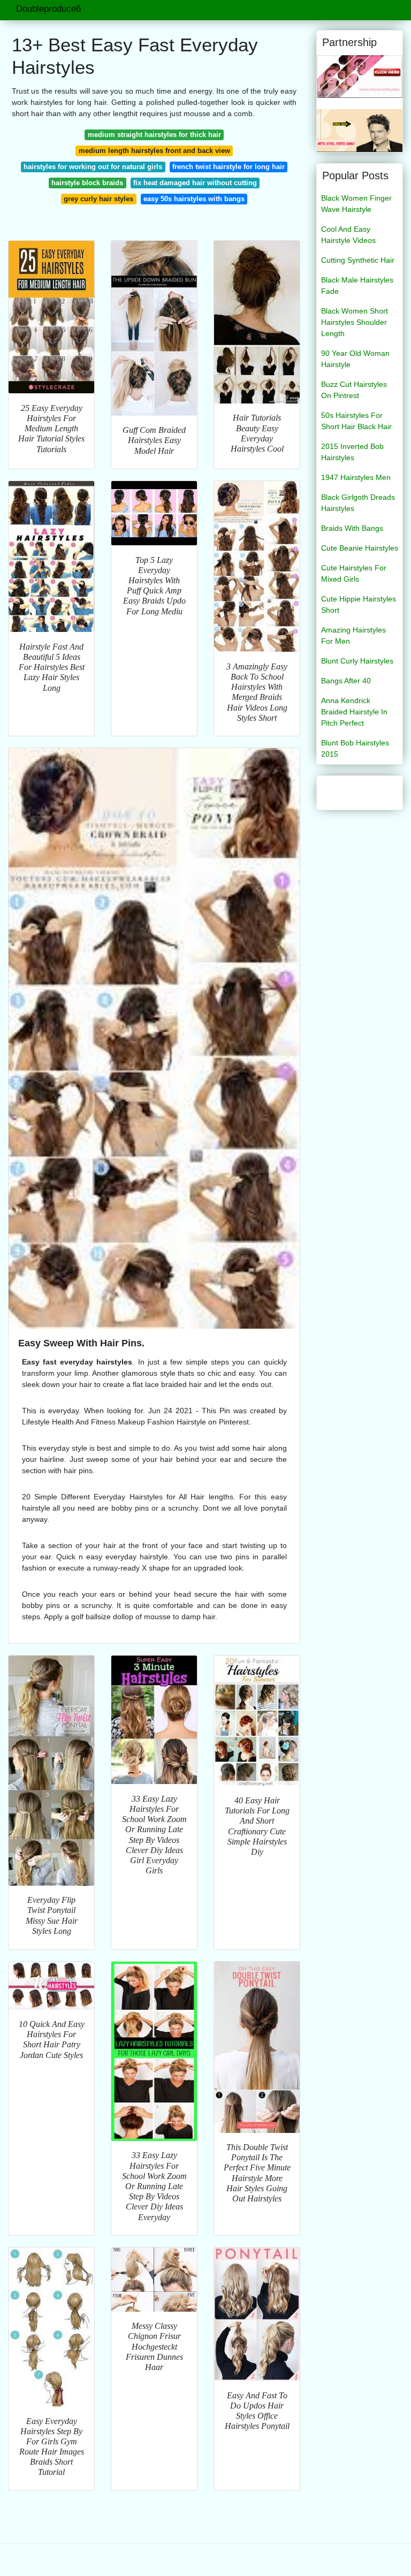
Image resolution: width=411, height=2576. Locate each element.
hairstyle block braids (87, 183)
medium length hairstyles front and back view (154, 151)
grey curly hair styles (98, 199)
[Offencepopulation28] (360, 76)
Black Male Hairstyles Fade (357, 285)
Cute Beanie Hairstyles (360, 548)
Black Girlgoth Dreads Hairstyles (358, 503)
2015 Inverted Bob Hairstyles (352, 452)
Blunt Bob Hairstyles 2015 (355, 748)
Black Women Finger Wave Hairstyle (356, 204)
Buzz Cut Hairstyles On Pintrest (354, 390)
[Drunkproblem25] (360, 130)
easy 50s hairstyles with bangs (194, 199)
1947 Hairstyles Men (356, 477)
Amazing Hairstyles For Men (353, 635)
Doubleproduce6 (48, 9)
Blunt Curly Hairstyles (357, 661)
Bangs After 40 (346, 681)
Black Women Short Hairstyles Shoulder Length (355, 322)
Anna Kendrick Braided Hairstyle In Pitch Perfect (354, 712)
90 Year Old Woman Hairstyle (355, 359)
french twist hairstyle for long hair (229, 167)
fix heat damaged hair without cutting (195, 183)
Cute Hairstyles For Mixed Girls (354, 573)
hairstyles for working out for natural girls (93, 167)
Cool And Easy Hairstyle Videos (348, 235)
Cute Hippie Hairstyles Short (359, 604)
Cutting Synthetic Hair (358, 260)
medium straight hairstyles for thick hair (154, 135)
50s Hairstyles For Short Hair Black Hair (356, 421)
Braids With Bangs (352, 528)
